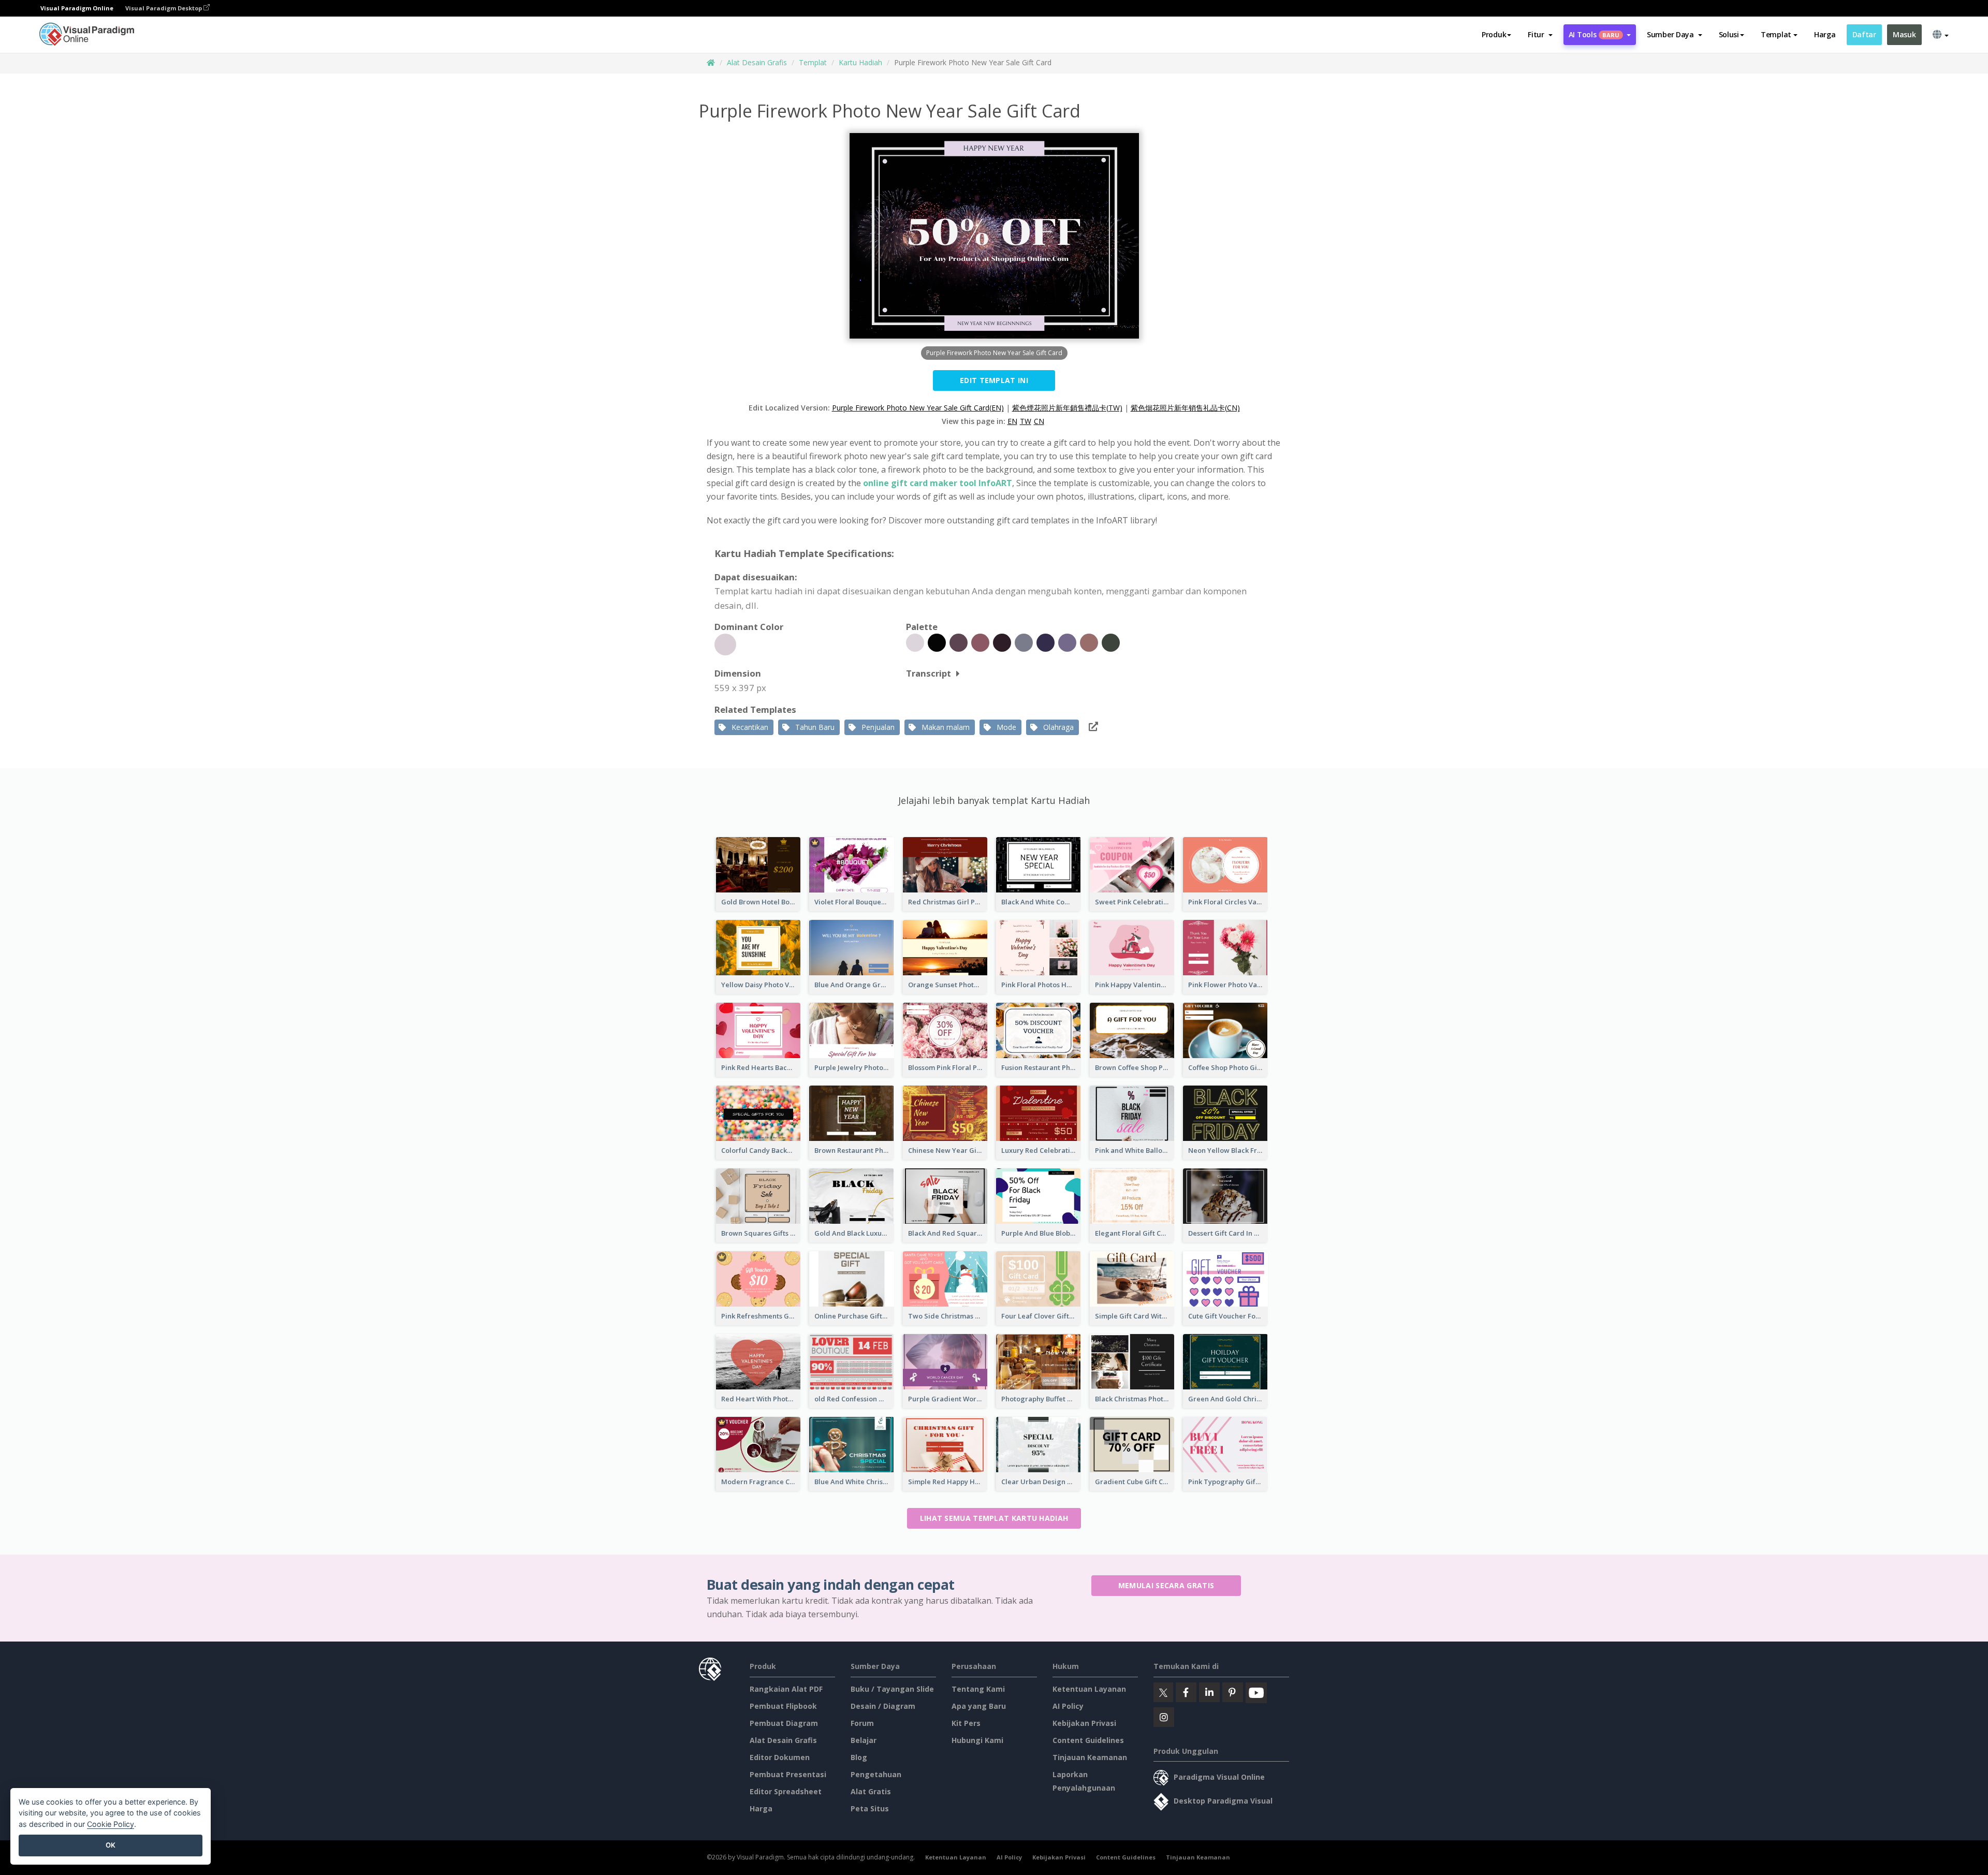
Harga (1825, 34)
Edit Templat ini (994, 380)
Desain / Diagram (883, 1706)
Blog (859, 1757)
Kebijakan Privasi (1084, 1723)
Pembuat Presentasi (788, 1774)
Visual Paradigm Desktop (164, 8)
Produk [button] (1494, 34)
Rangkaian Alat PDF (786, 1689)
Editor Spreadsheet (786, 1791)
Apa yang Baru (979, 1706)
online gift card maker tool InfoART (938, 483)
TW (1026, 421)
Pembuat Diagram (784, 1723)
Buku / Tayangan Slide (892, 1689)
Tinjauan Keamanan (1090, 1757)
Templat (813, 62)
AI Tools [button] (1594, 34)
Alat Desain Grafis (757, 62)
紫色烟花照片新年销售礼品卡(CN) (1185, 408)
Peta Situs (870, 1808)
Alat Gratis (871, 1791)
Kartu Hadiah (860, 62)
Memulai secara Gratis (1166, 1585)
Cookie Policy (111, 1824)
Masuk (1904, 34)
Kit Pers (966, 1723)
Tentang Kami (978, 1689)
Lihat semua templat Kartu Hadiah (994, 1518)
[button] (1540, 35)
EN (1012, 421)
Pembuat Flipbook (783, 1706)
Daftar (1864, 34)
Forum (862, 1723)
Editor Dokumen (780, 1757)
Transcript (929, 673)
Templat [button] (1776, 34)
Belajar (864, 1740)
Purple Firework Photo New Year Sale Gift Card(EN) (918, 408)
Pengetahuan (876, 1774)
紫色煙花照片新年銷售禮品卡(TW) (1067, 408)
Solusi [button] (1729, 34)
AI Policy (1068, 1706)
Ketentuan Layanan (1089, 1689)
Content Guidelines (1088, 1740)
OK (111, 1845)
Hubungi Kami (977, 1740)
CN (1039, 421)
